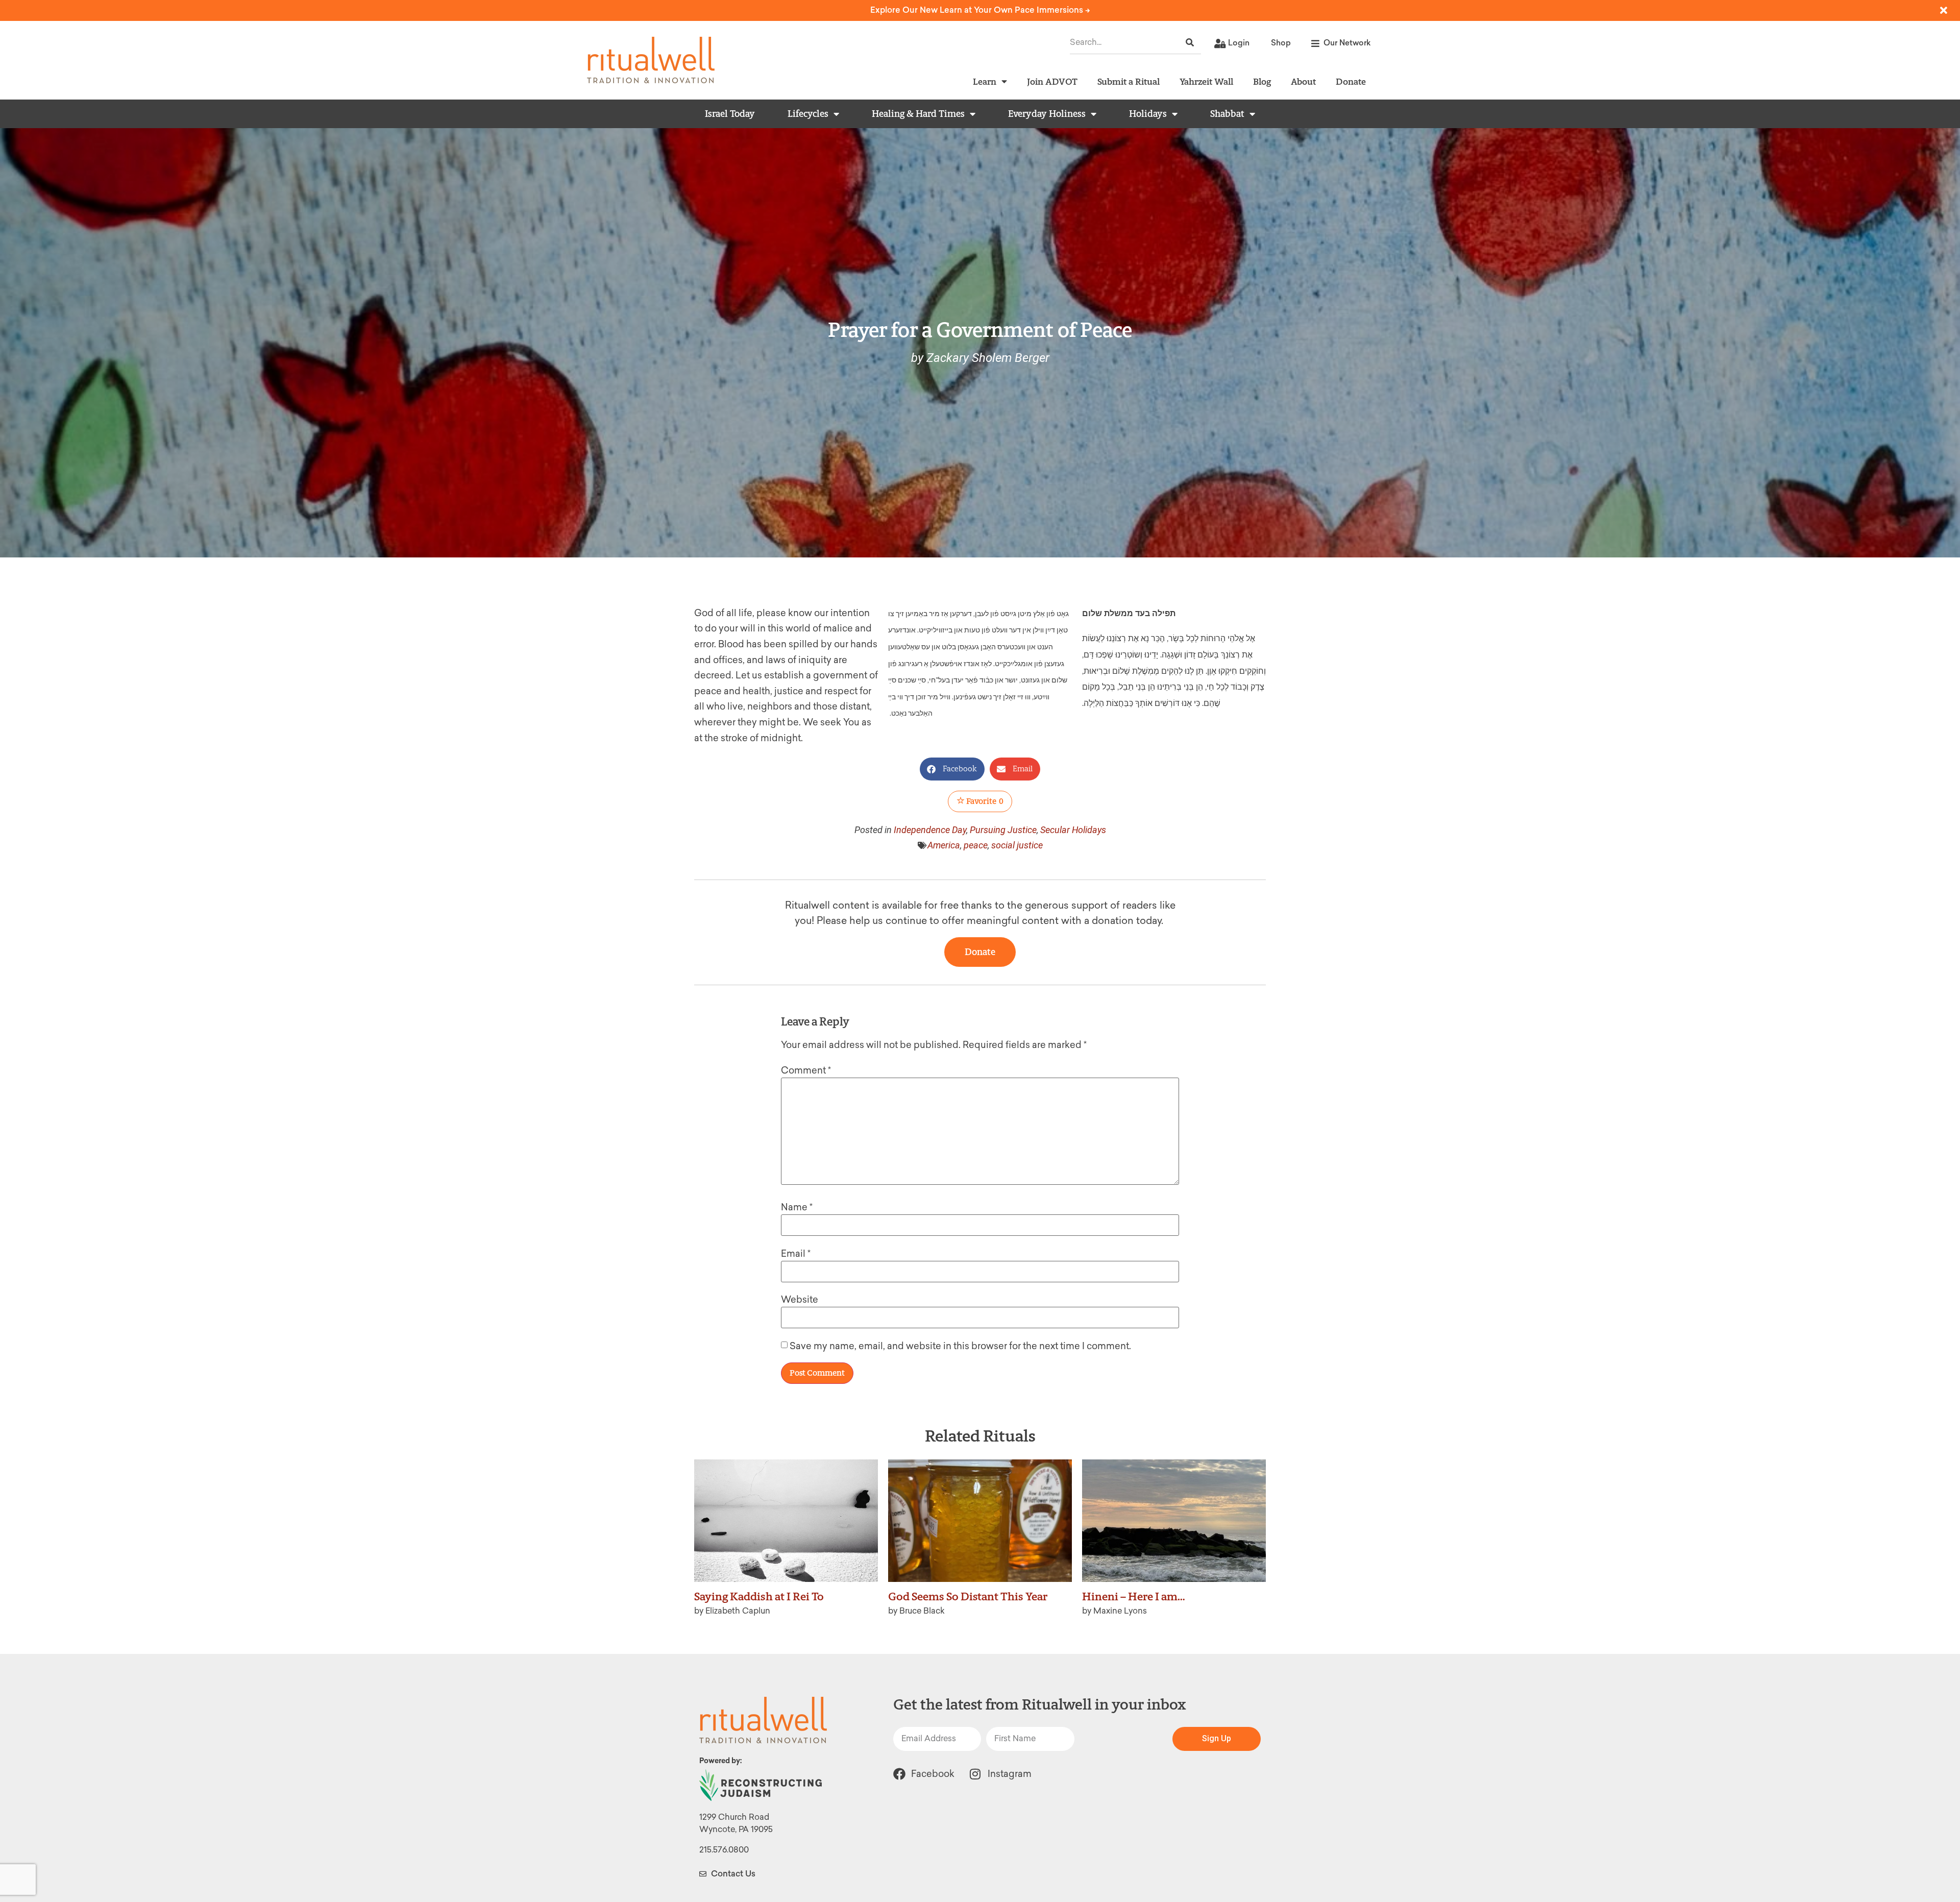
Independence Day (930, 830)
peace (976, 845)
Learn (985, 81)
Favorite (984, 801)
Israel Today (730, 114)
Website (800, 1300)
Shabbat (1227, 114)
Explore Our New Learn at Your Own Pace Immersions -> (980, 10)
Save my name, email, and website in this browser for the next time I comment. (960, 1346)
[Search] (1190, 43)
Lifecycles (808, 114)
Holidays (1148, 114)
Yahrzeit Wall (1206, 81)
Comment (806, 1070)
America (944, 845)
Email (796, 1254)
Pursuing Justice (1003, 830)
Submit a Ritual (1129, 81)
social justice (1017, 845)
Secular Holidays (1073, 830)
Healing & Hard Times (918, 114)
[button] (952, 769)
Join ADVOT (1052, 81)
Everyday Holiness (1047, 114)
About (1303, 81)
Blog (1262, 81)
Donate (1351, 81)
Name (797, 1207)
